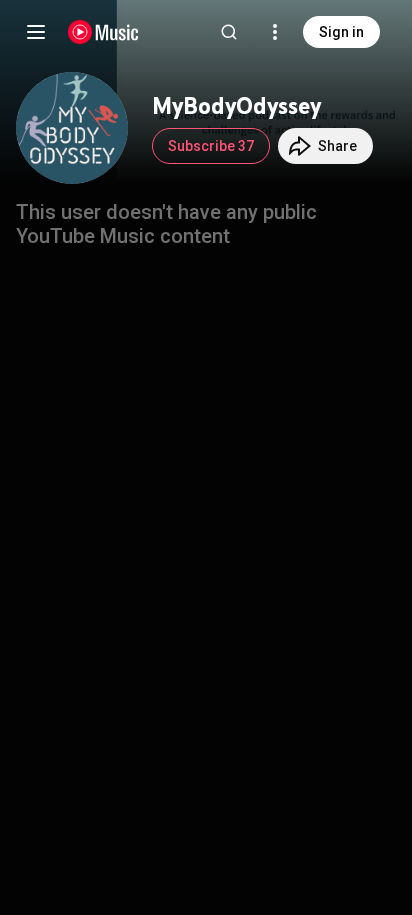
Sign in (341, 32)
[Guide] (36, 32)
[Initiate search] (229, 32)
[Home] (103, 32)
